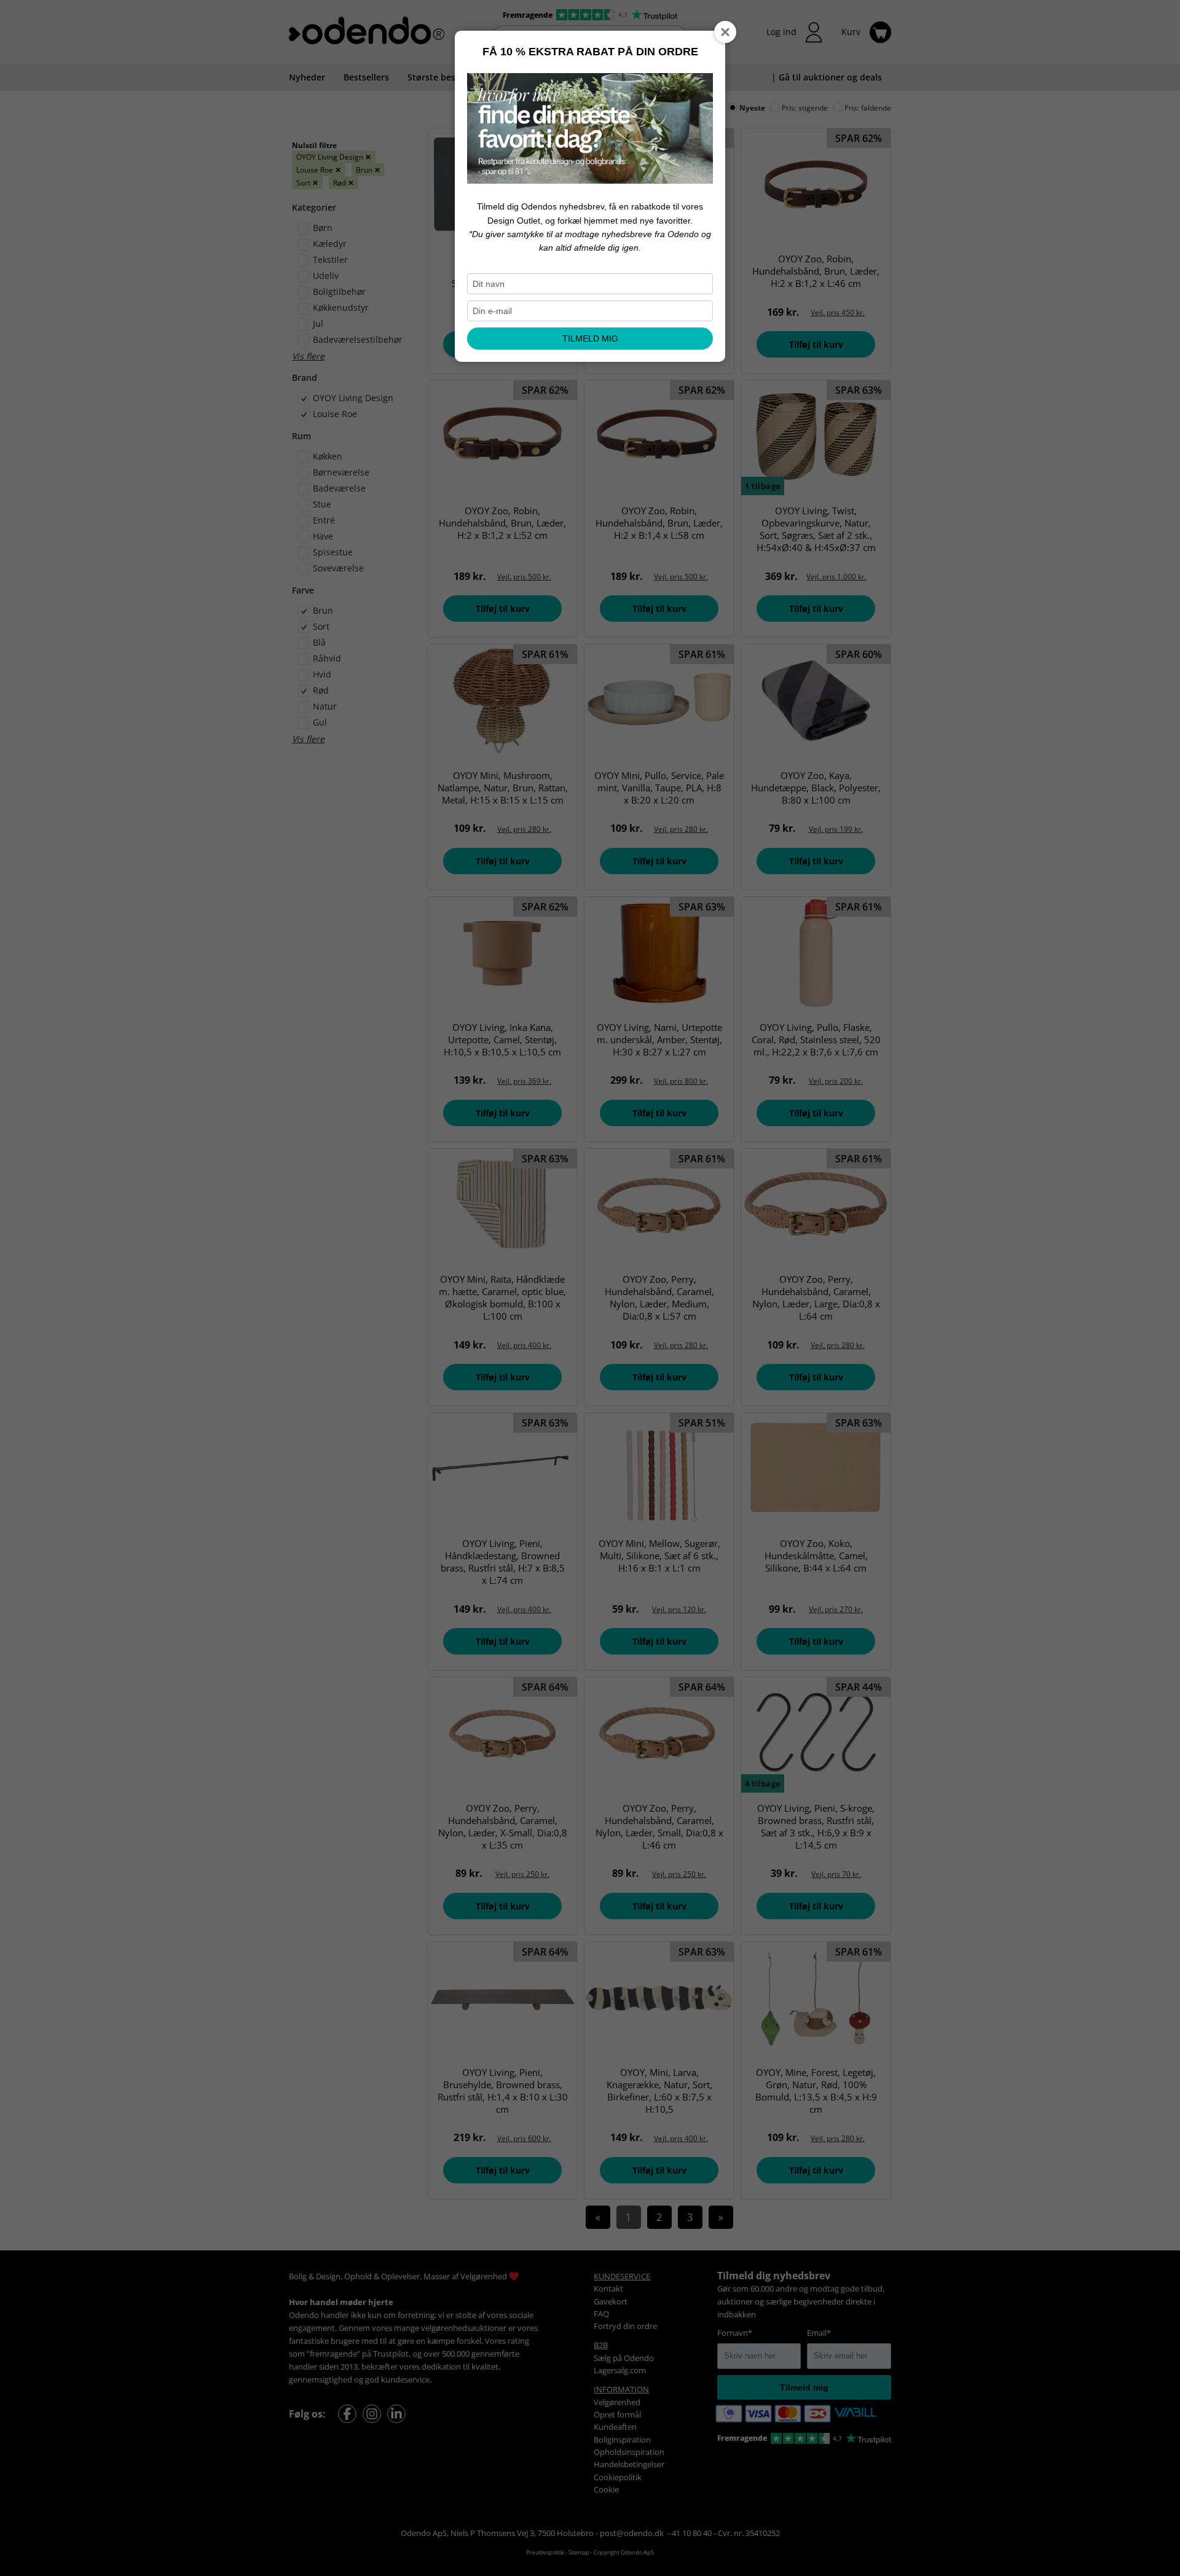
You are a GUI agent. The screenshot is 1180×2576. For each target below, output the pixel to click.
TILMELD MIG (590, 339)
